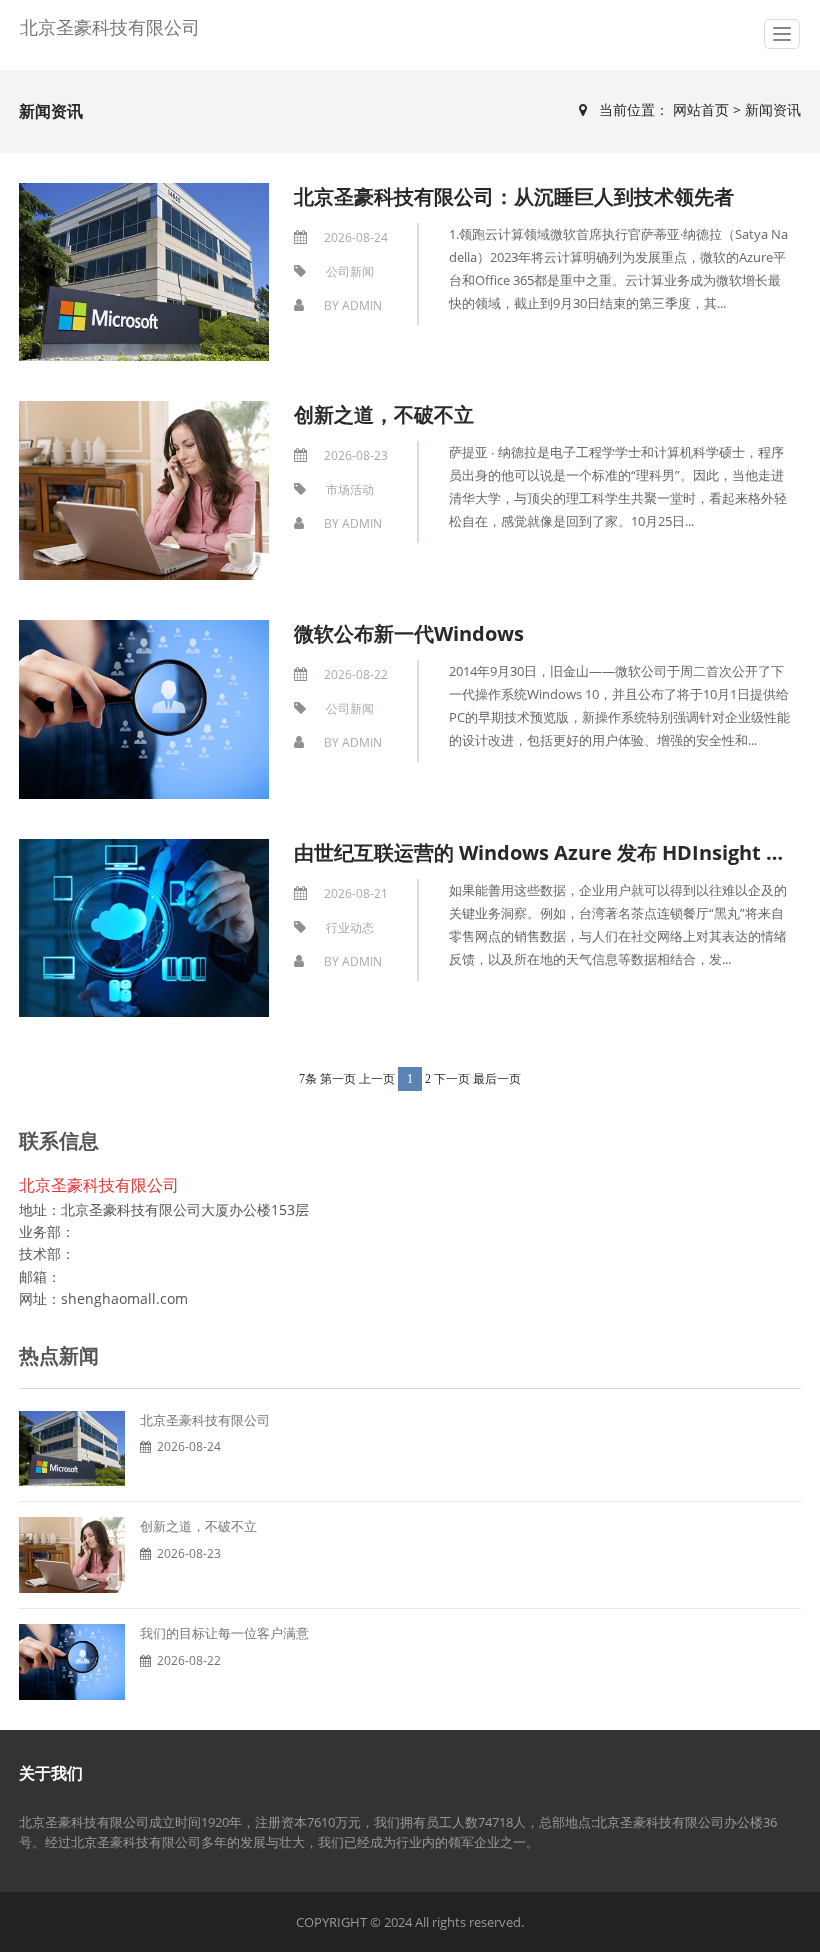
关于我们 (51, 1773)
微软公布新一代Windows (409, 633)
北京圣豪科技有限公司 (110, 27)
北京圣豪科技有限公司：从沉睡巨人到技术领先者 (514, 196)
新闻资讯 (773, 109)
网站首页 (703, 109)
